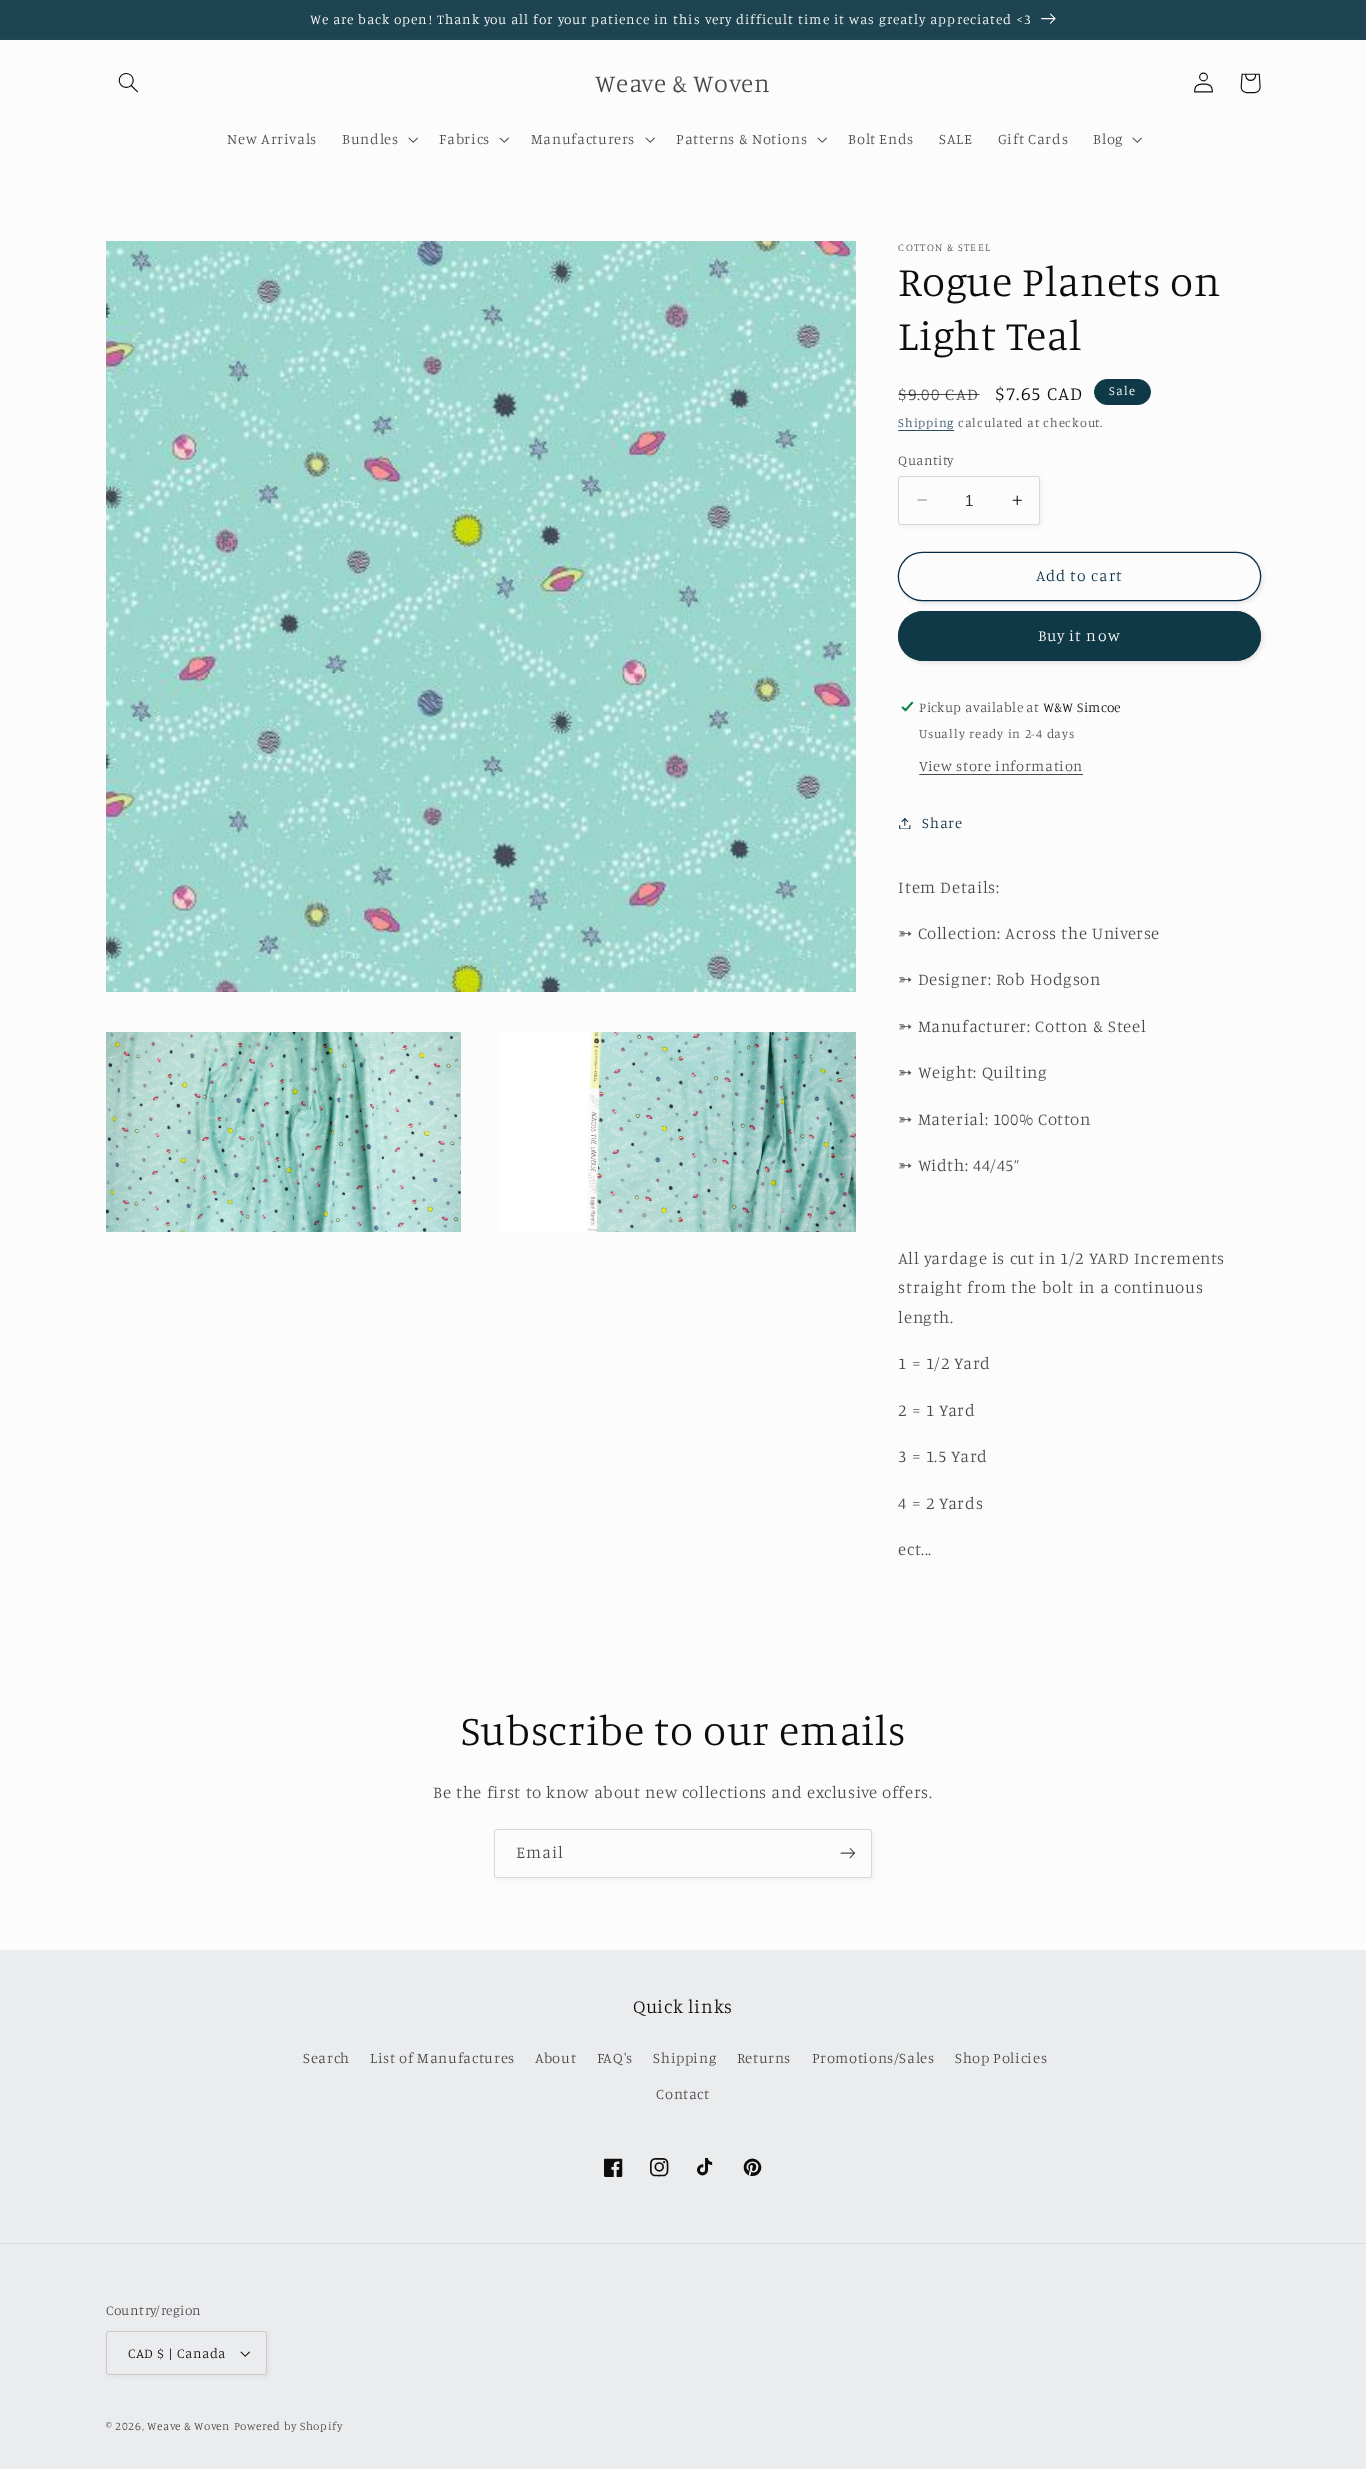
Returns (764, 2057)
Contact (682, 2093)
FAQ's (615, 2057)
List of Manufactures (442, 2057)
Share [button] (942, 822)
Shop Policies (1001, 2057)
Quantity (925, 459)
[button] (129, 83)
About (555, 2057)
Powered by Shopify (288, 2426)
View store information (1001, 765)
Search (326, 2057)
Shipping (926, 422)
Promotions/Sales (873, 2057)
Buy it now (1079, 635)
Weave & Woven (188, 2426)
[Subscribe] (848, 1853)
